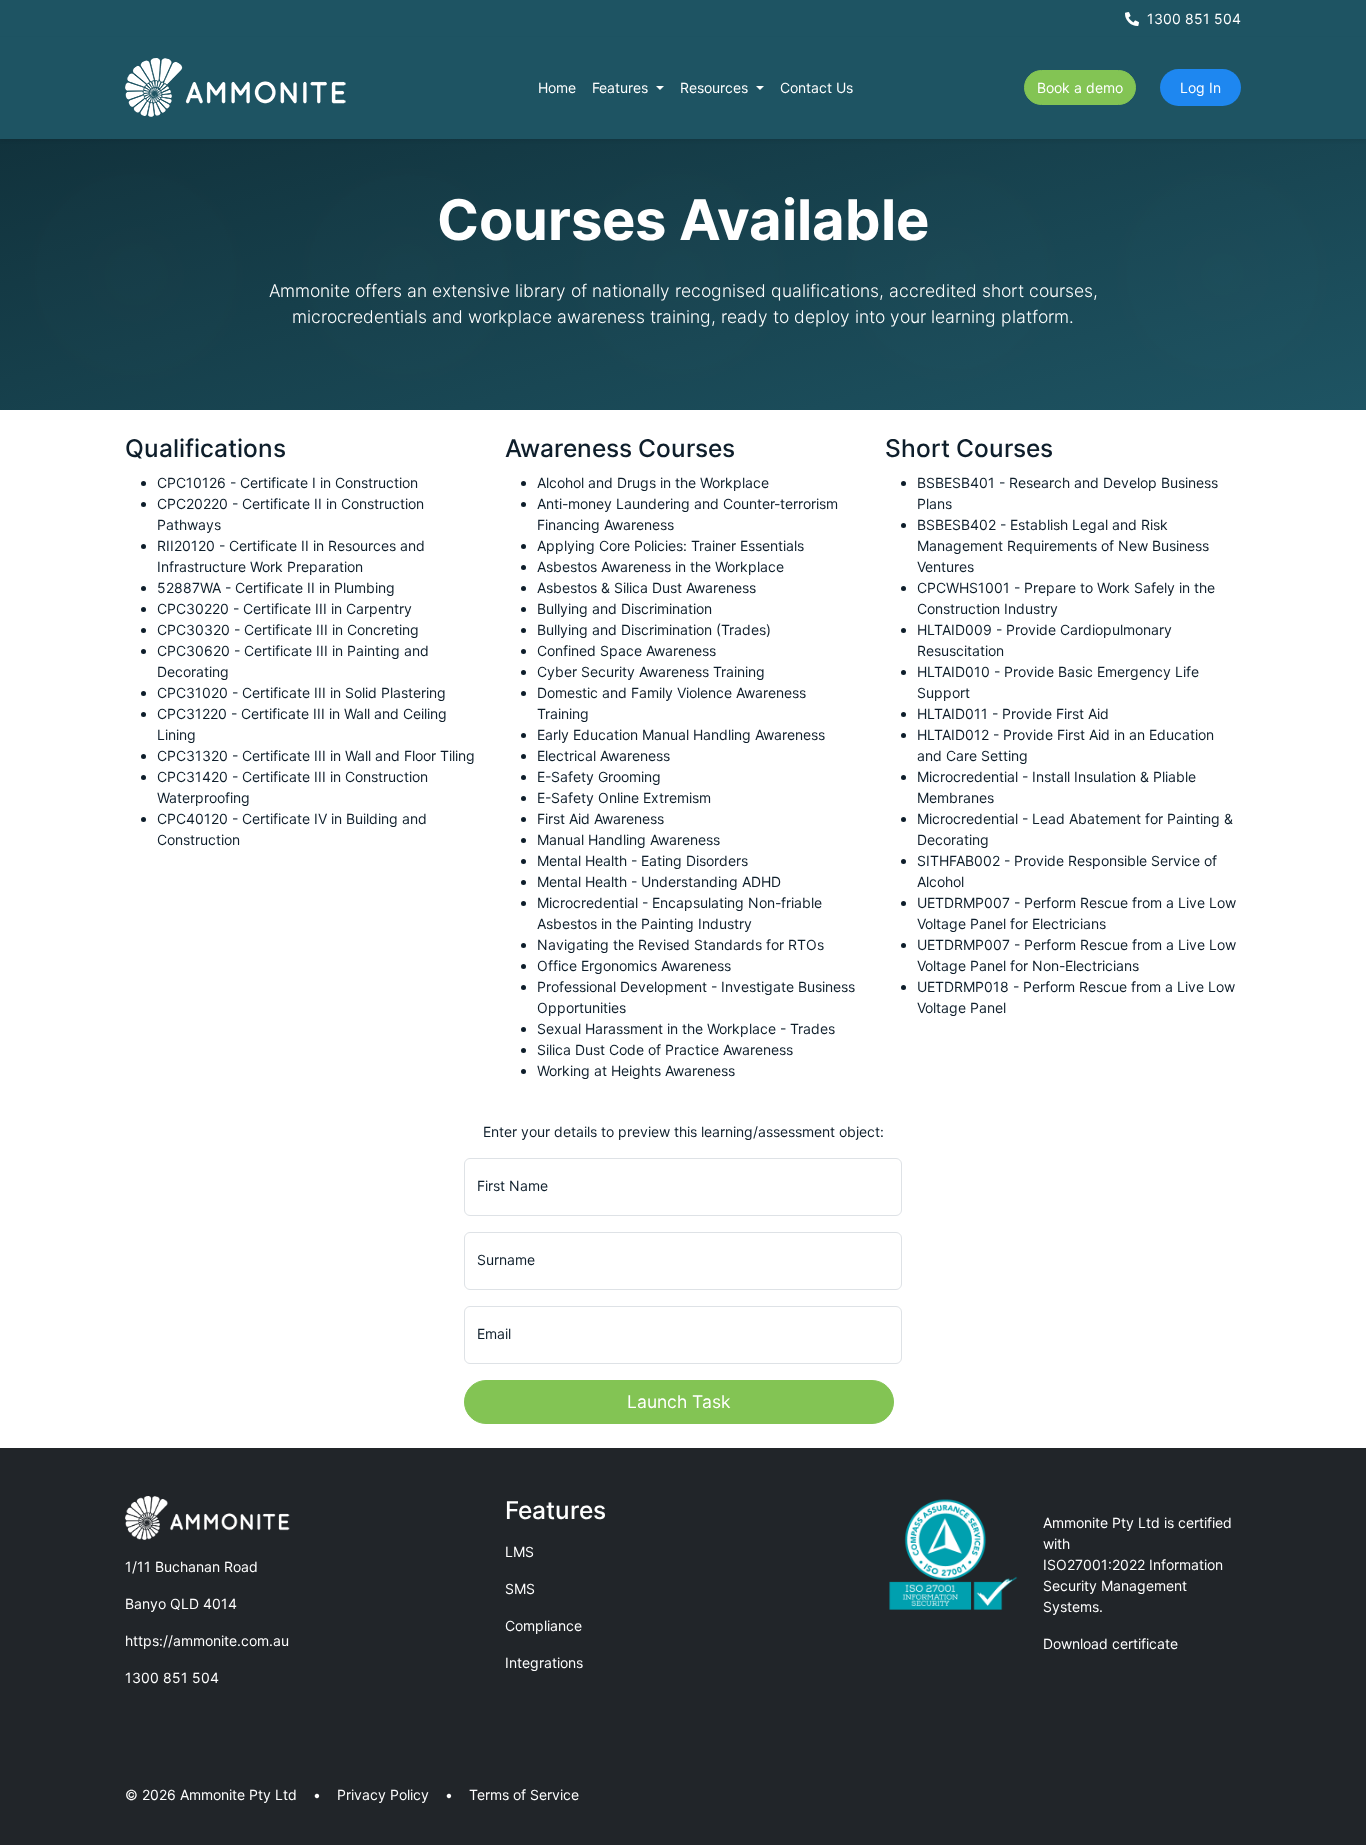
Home (557, 87)
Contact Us (816, 87)
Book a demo (1080, 87)
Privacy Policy (383, 1794)
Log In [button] (1200, 87)
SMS (520, 1588)
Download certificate (1110, 1643)
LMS (519, 1551)
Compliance (543, 1625)
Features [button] (622, 87)
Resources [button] (716, 87)
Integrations (544, 1662)
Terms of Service (524, 1794)
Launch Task (679, 1401)
